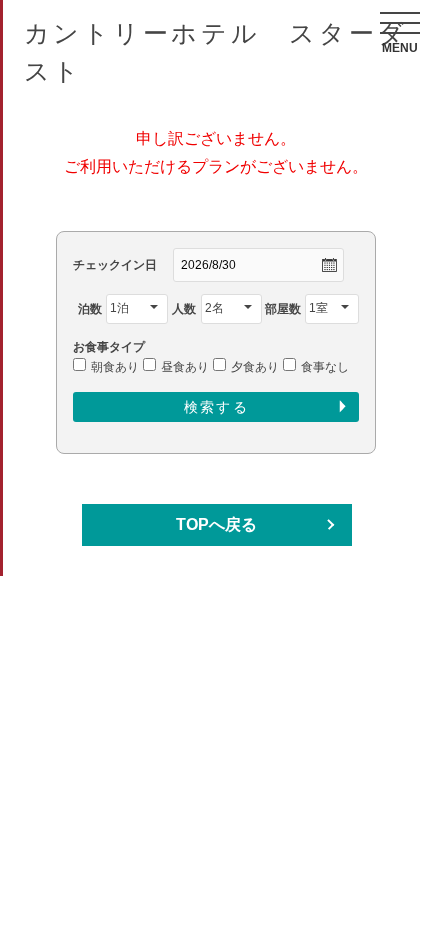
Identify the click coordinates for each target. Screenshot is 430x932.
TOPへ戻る (216, 524)
